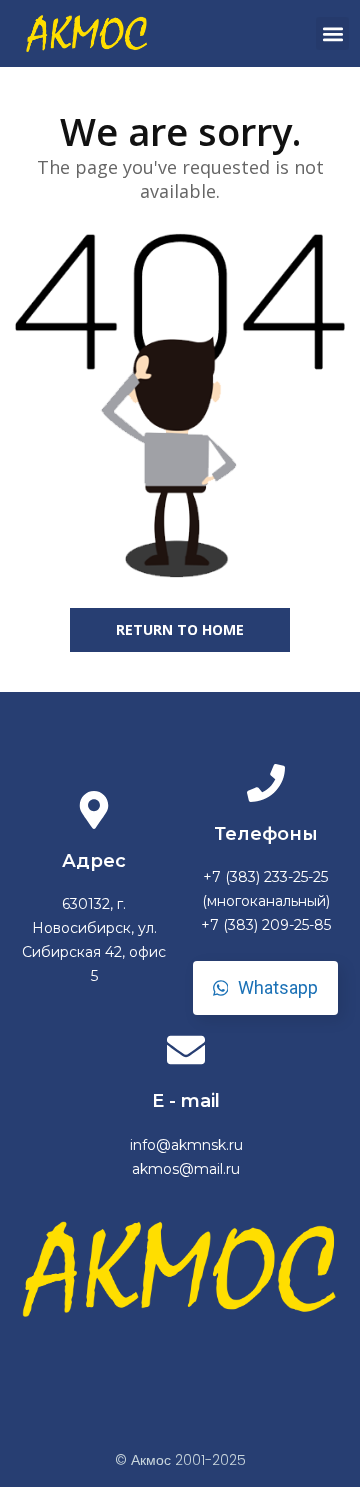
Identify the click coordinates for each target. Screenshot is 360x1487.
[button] (332, 33)
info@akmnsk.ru (186, 1145)
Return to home (180, 629)
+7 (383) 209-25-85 (266, 925)
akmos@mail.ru (186, 1169)
